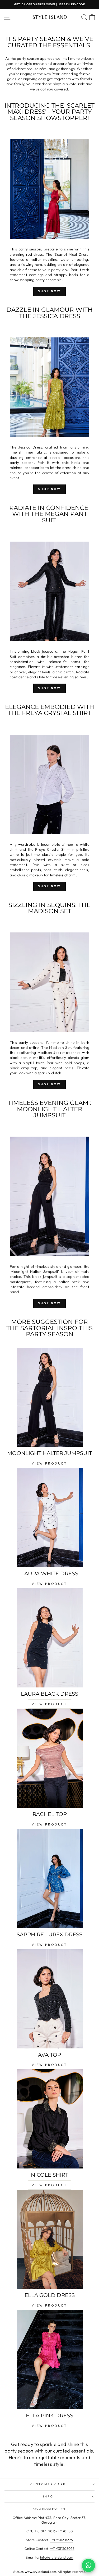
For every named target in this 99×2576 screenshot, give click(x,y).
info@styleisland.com (57, 2557)
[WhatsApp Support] (88, 2565)
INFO (48, 2496)
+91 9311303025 (62, 2548)
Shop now (49, 688)
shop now (49, 291)
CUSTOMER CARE (48, 2484)
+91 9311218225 (62, 2540)
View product (49, 1463)
